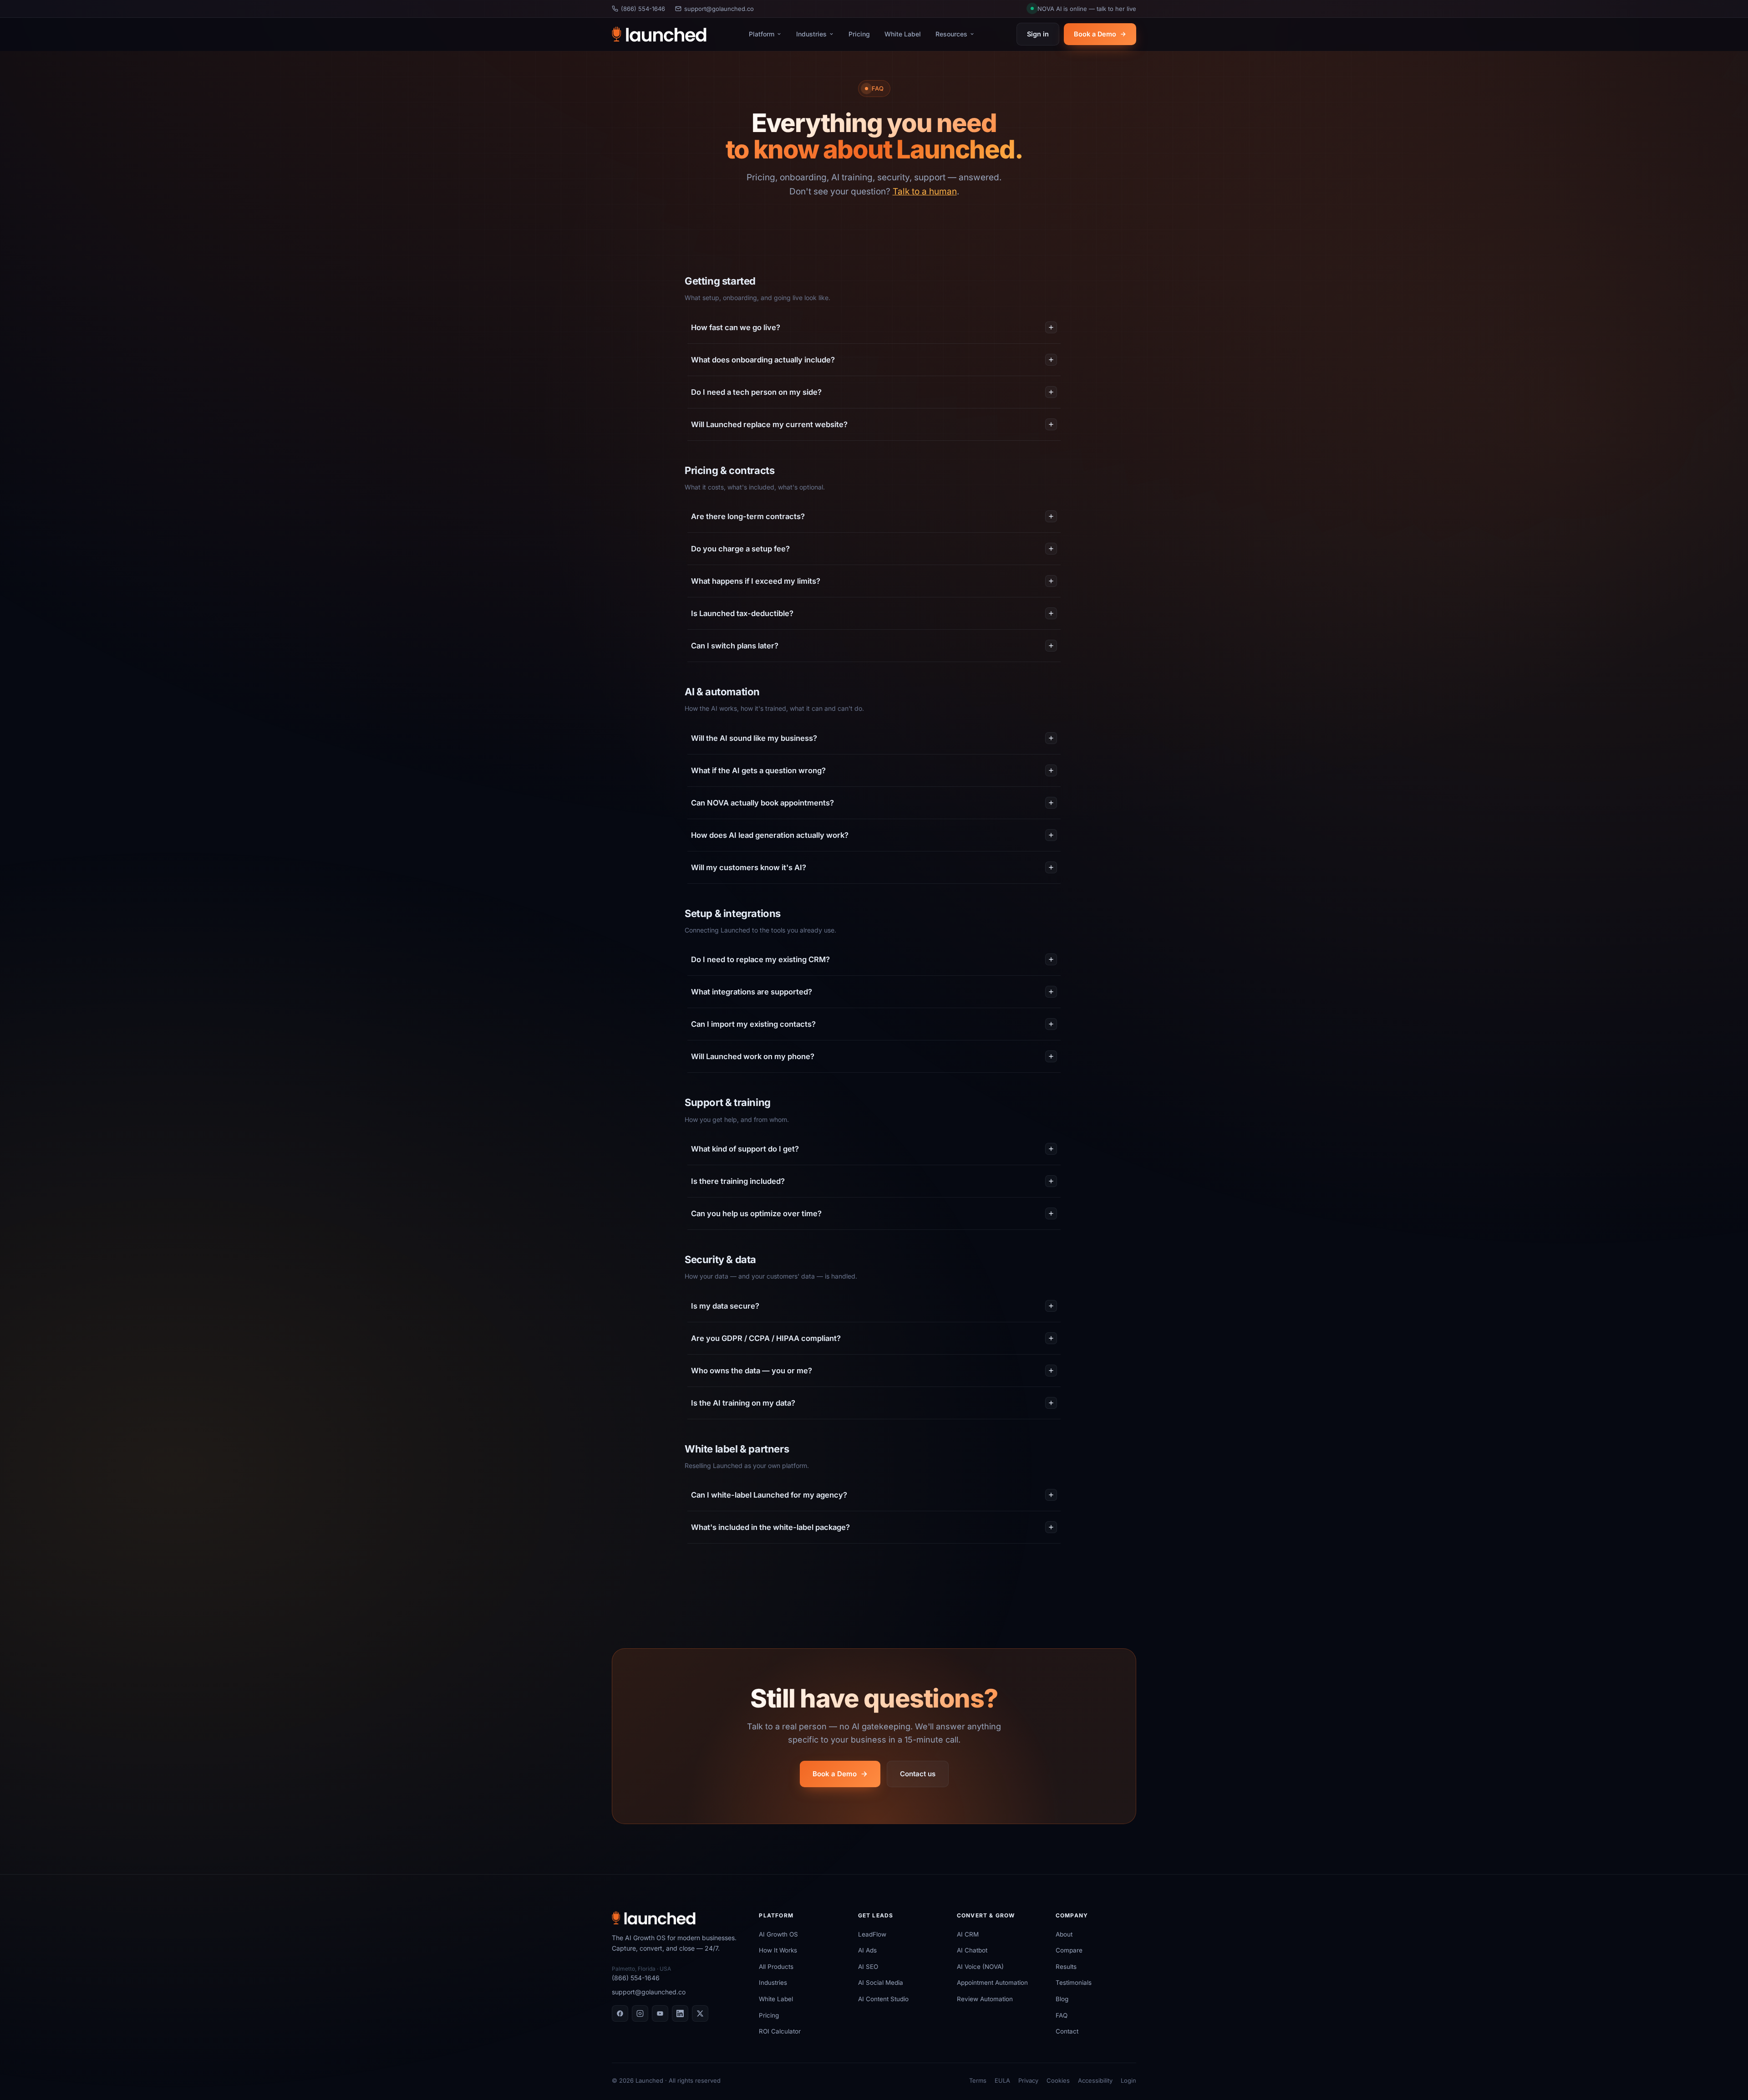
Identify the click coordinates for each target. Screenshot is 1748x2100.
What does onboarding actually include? (763, 360)
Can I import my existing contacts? (753, 1024)
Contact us (918, 1774)
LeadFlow (872, 1934)
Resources (951, 34)
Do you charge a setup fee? (740, 549)
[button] (1083, 9)
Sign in (1038, 34)
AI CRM (968, 1934)
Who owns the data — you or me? (752, 1371)
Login (1128, 2080)
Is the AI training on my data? (743, 1403)
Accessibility (1095, 2080)
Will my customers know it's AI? (749, 867)
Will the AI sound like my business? (754, 738)
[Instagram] (640, 2013)
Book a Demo (1095, 34)
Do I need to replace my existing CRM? (760, 959)
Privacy (1028, 2080)
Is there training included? (738, 1181)
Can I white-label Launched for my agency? (769, 1495)
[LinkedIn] (680, 2013)
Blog (1062, 1999)
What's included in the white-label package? (770, 1527)
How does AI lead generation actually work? (770, 835)
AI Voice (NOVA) (980, 1967)
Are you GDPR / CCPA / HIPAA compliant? (766, 1338)
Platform (762, 34)
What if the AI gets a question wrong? (758, 770)
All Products (776, 1967)
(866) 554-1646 (643, 9)
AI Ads (867, 1950)
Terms (978, 2080)
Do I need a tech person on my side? (756, 392)
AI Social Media (881, 1983)
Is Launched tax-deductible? (742, 613)
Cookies (1058, 2080)
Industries (811, 34)
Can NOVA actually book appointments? (762, 803)
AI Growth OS (778, 1934)
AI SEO (868, 1967)
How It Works (778, 1950)
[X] (700, 2013)
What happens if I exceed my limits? (756, 581)
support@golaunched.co (719, 9)
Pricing (859, 34)
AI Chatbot (972, 1950)
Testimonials (1074, 1983)
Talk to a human (925, 191)
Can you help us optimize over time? (756, 1213)
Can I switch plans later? (735, 646)
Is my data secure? (725, 1306)
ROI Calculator (780, 2031)
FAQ (1062, 2015)
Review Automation (985, 1999)
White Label (903, 34)
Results (1066, 1967)
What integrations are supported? (752, 992)
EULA (1002, 2080)
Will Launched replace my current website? (769, 424)
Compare (1069, 1950)
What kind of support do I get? (745, 1149)
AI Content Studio (883, 1999)
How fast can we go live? (736, 327)
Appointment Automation (992, 1983)
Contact (1067, 2031)
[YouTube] (660, 2013)
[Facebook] (620, 2013)
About (1064, 1934)
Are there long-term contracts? (748, 516)
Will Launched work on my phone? (753, 1056)
